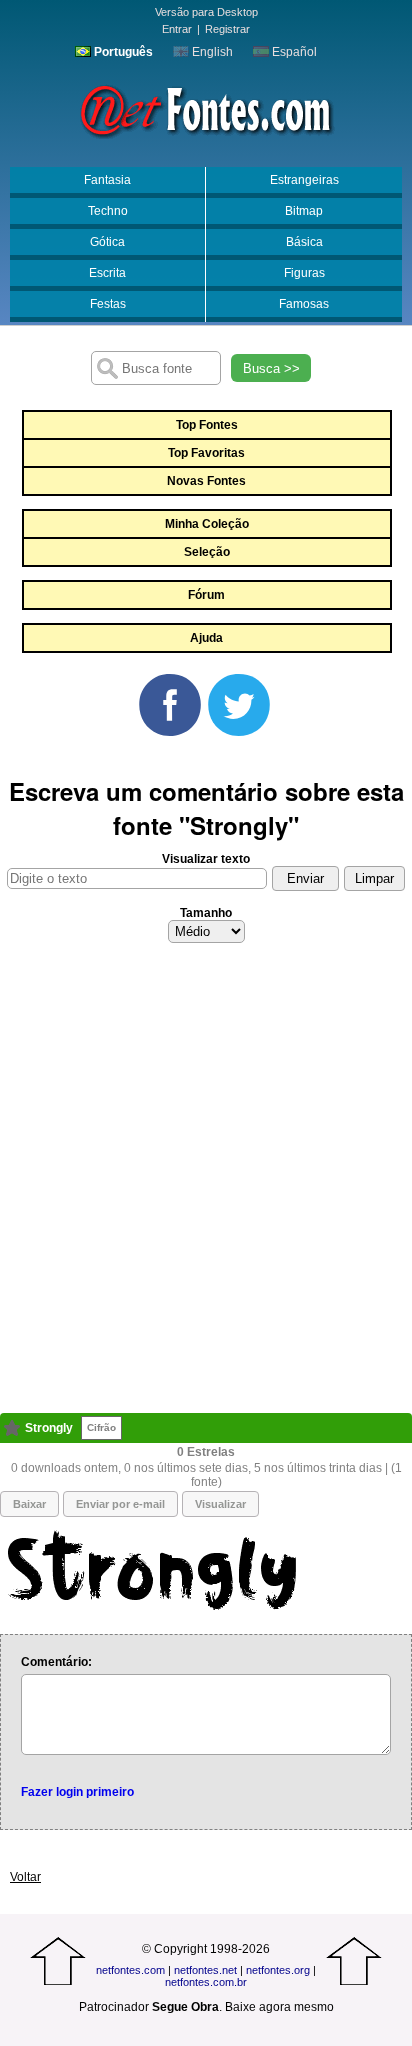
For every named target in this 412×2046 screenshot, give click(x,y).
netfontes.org (278, 1970)
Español (293, 52)
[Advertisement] (206, 1184)
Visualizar (220, 1504)
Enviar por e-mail (120, 1504)
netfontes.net (205, 1970)
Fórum (206, 595)
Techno (108, 211)
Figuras (304, 273)
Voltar (25, 1877)
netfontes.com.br (206, 1982)
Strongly (49, 1428)
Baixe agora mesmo (279, 2007)
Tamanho (206, 913)
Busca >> (271, 368)
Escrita (107, 273)
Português (122, 52)
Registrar (227, 29)
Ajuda (206, 638)
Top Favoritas (206, 453)
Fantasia (107, 180)
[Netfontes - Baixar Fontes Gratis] (206, 109)
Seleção (207, 552)
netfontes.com (130, 1970)
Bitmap (304, 211)
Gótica (107, 242)
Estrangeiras (304, 180)
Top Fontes (207, 425)
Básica (304, 242)
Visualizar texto (206, 859)
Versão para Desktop (206, 12)
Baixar (29, 1504)
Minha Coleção (207, 524)
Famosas (304, 304)
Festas (108, 304)
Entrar (177, 29)
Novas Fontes (206, 481)
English (211, 52)
